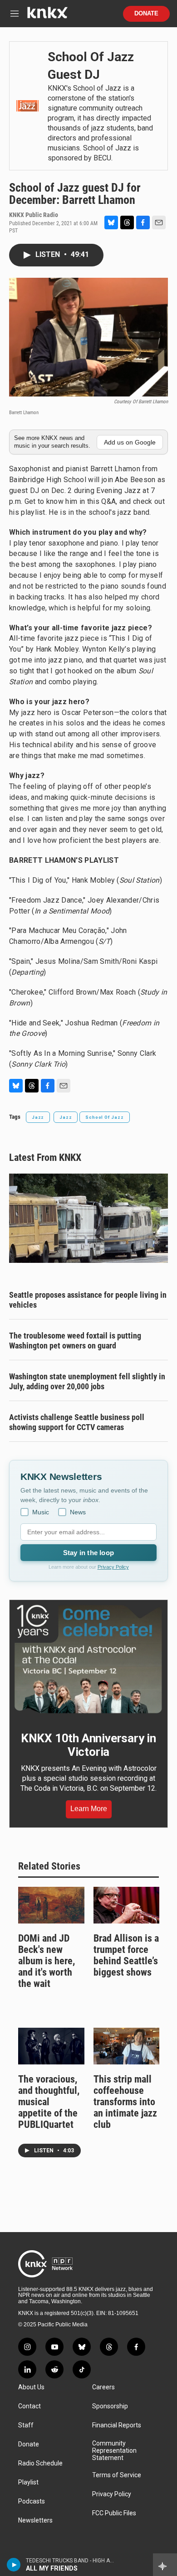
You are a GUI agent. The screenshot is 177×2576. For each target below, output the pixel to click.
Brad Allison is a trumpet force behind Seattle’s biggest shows (126, 1955)
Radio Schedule (40, 2463)
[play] (14, 2565)
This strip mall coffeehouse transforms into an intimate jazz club (125, 2102)
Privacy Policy (113, 1567)
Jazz (38, 1117)
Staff (26, 2425)
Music (41, 1512)
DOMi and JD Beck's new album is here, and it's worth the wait (47, 1961)
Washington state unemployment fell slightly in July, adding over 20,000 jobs (87, 1381)
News (78, 1512)
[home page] (47, 16)
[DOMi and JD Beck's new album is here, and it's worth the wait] (51, 1905)
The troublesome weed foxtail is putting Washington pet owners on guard (75, 1341)
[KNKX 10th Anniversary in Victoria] (88, 1659)
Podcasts (32, 2501)
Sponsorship (110, 2406)
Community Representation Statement (114, 2451)
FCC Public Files (114, 2513)
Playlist (28, 2482)
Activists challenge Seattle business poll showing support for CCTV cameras (77, 1422)
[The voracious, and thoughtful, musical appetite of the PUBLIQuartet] (51, 2046)
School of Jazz (104, 1117)
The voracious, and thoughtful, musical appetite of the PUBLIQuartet (49, 2102)
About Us (31, 2387)
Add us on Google (130, 442)
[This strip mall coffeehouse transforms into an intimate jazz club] (127, 2046)
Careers (103, 2387)
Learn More (89, 1809)
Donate (146, 14)
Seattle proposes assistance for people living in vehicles (88, 1300)
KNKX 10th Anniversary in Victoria (88, 1745)
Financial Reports (117, 2425)
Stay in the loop (88, 1553)
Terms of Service (117, 2475)
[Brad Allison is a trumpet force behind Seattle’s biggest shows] (127, 1905)
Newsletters (35, 2520)
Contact (29, 2406)
